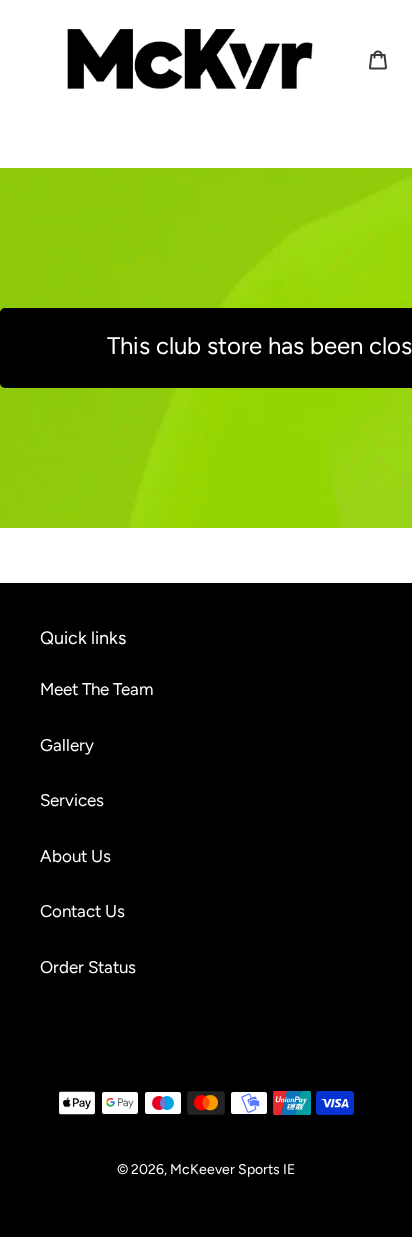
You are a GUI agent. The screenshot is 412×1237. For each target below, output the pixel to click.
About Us (75, 856)
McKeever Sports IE (232, 1169)
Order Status (88, 967)
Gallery (67, 745)
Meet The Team (96, 689)
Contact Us (82, 911)
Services (72, 800)
